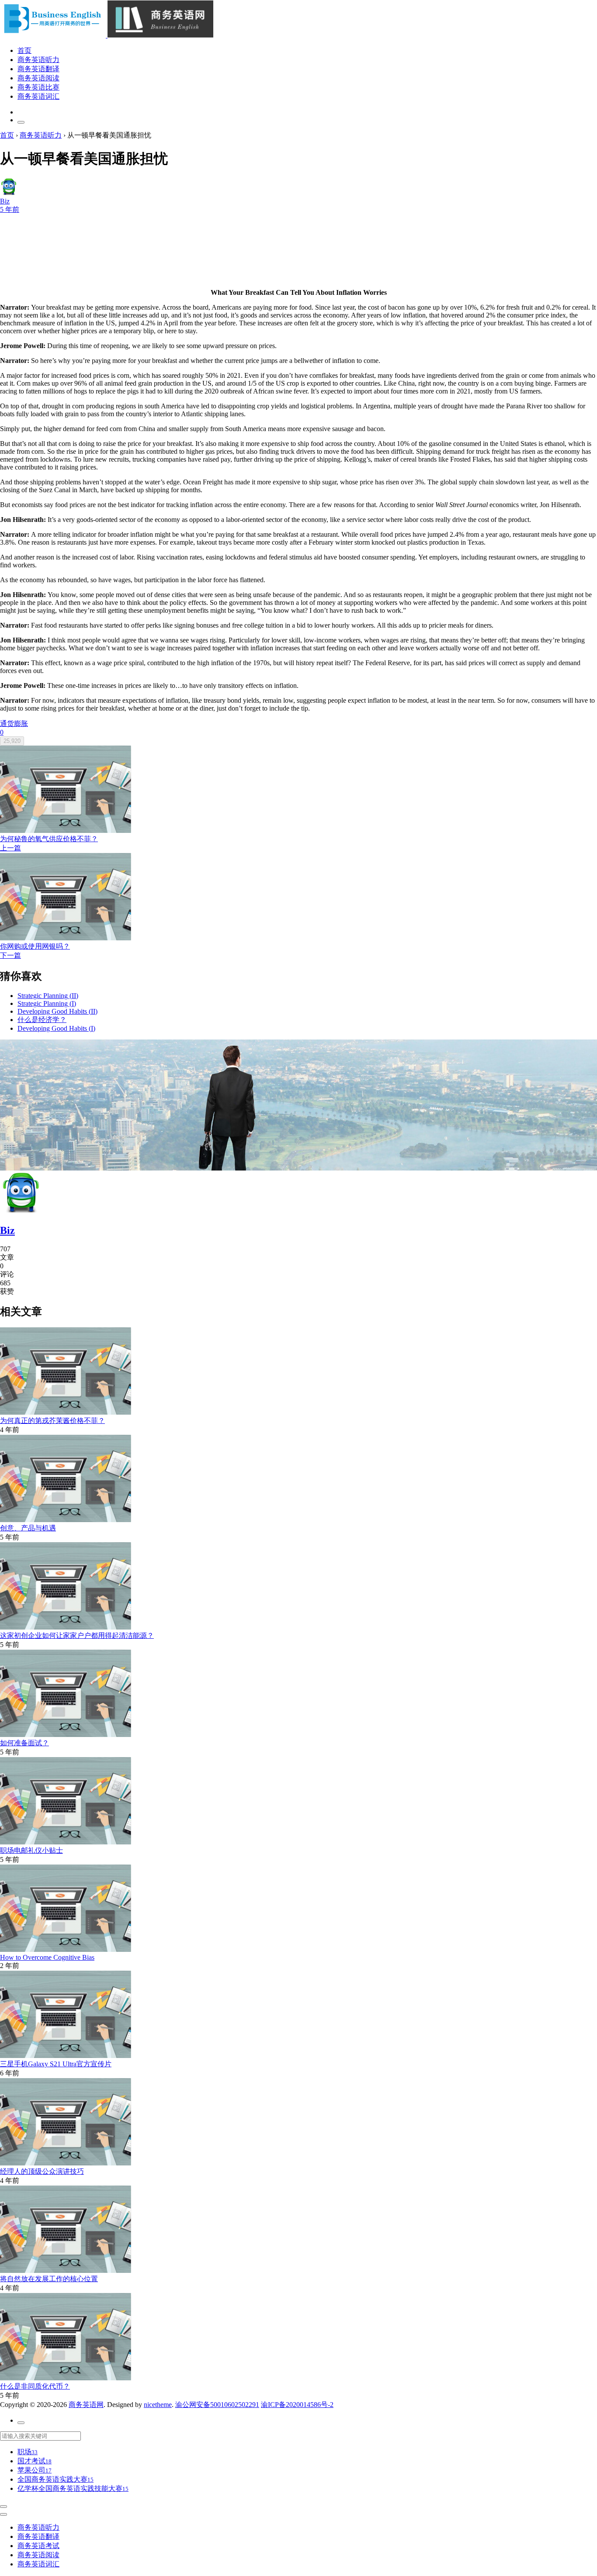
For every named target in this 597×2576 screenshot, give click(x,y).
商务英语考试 (38, 2546)
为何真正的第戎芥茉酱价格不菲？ (52, 1421)
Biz (7, 1230)
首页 (24, 50)
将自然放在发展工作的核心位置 (49, 2279)
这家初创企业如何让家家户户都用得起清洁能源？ (77, 1635)
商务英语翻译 (38, 69)
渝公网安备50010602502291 (217, 2405)
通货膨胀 (14, 723)
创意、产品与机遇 (28, 1528)
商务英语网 (86, 2405)
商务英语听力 (38, 60)
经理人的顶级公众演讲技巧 (42, 2171)
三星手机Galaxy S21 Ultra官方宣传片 (56, 2064)
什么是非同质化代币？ (35, 2386)
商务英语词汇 (38, 96)
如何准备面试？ (24, 1743)
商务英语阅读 (38, 78)
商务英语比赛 (38, 87)
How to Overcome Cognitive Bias (47, 1957)
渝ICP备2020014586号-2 (297, 2405)
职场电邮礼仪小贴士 (31, 1850)
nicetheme (158, 2405)
